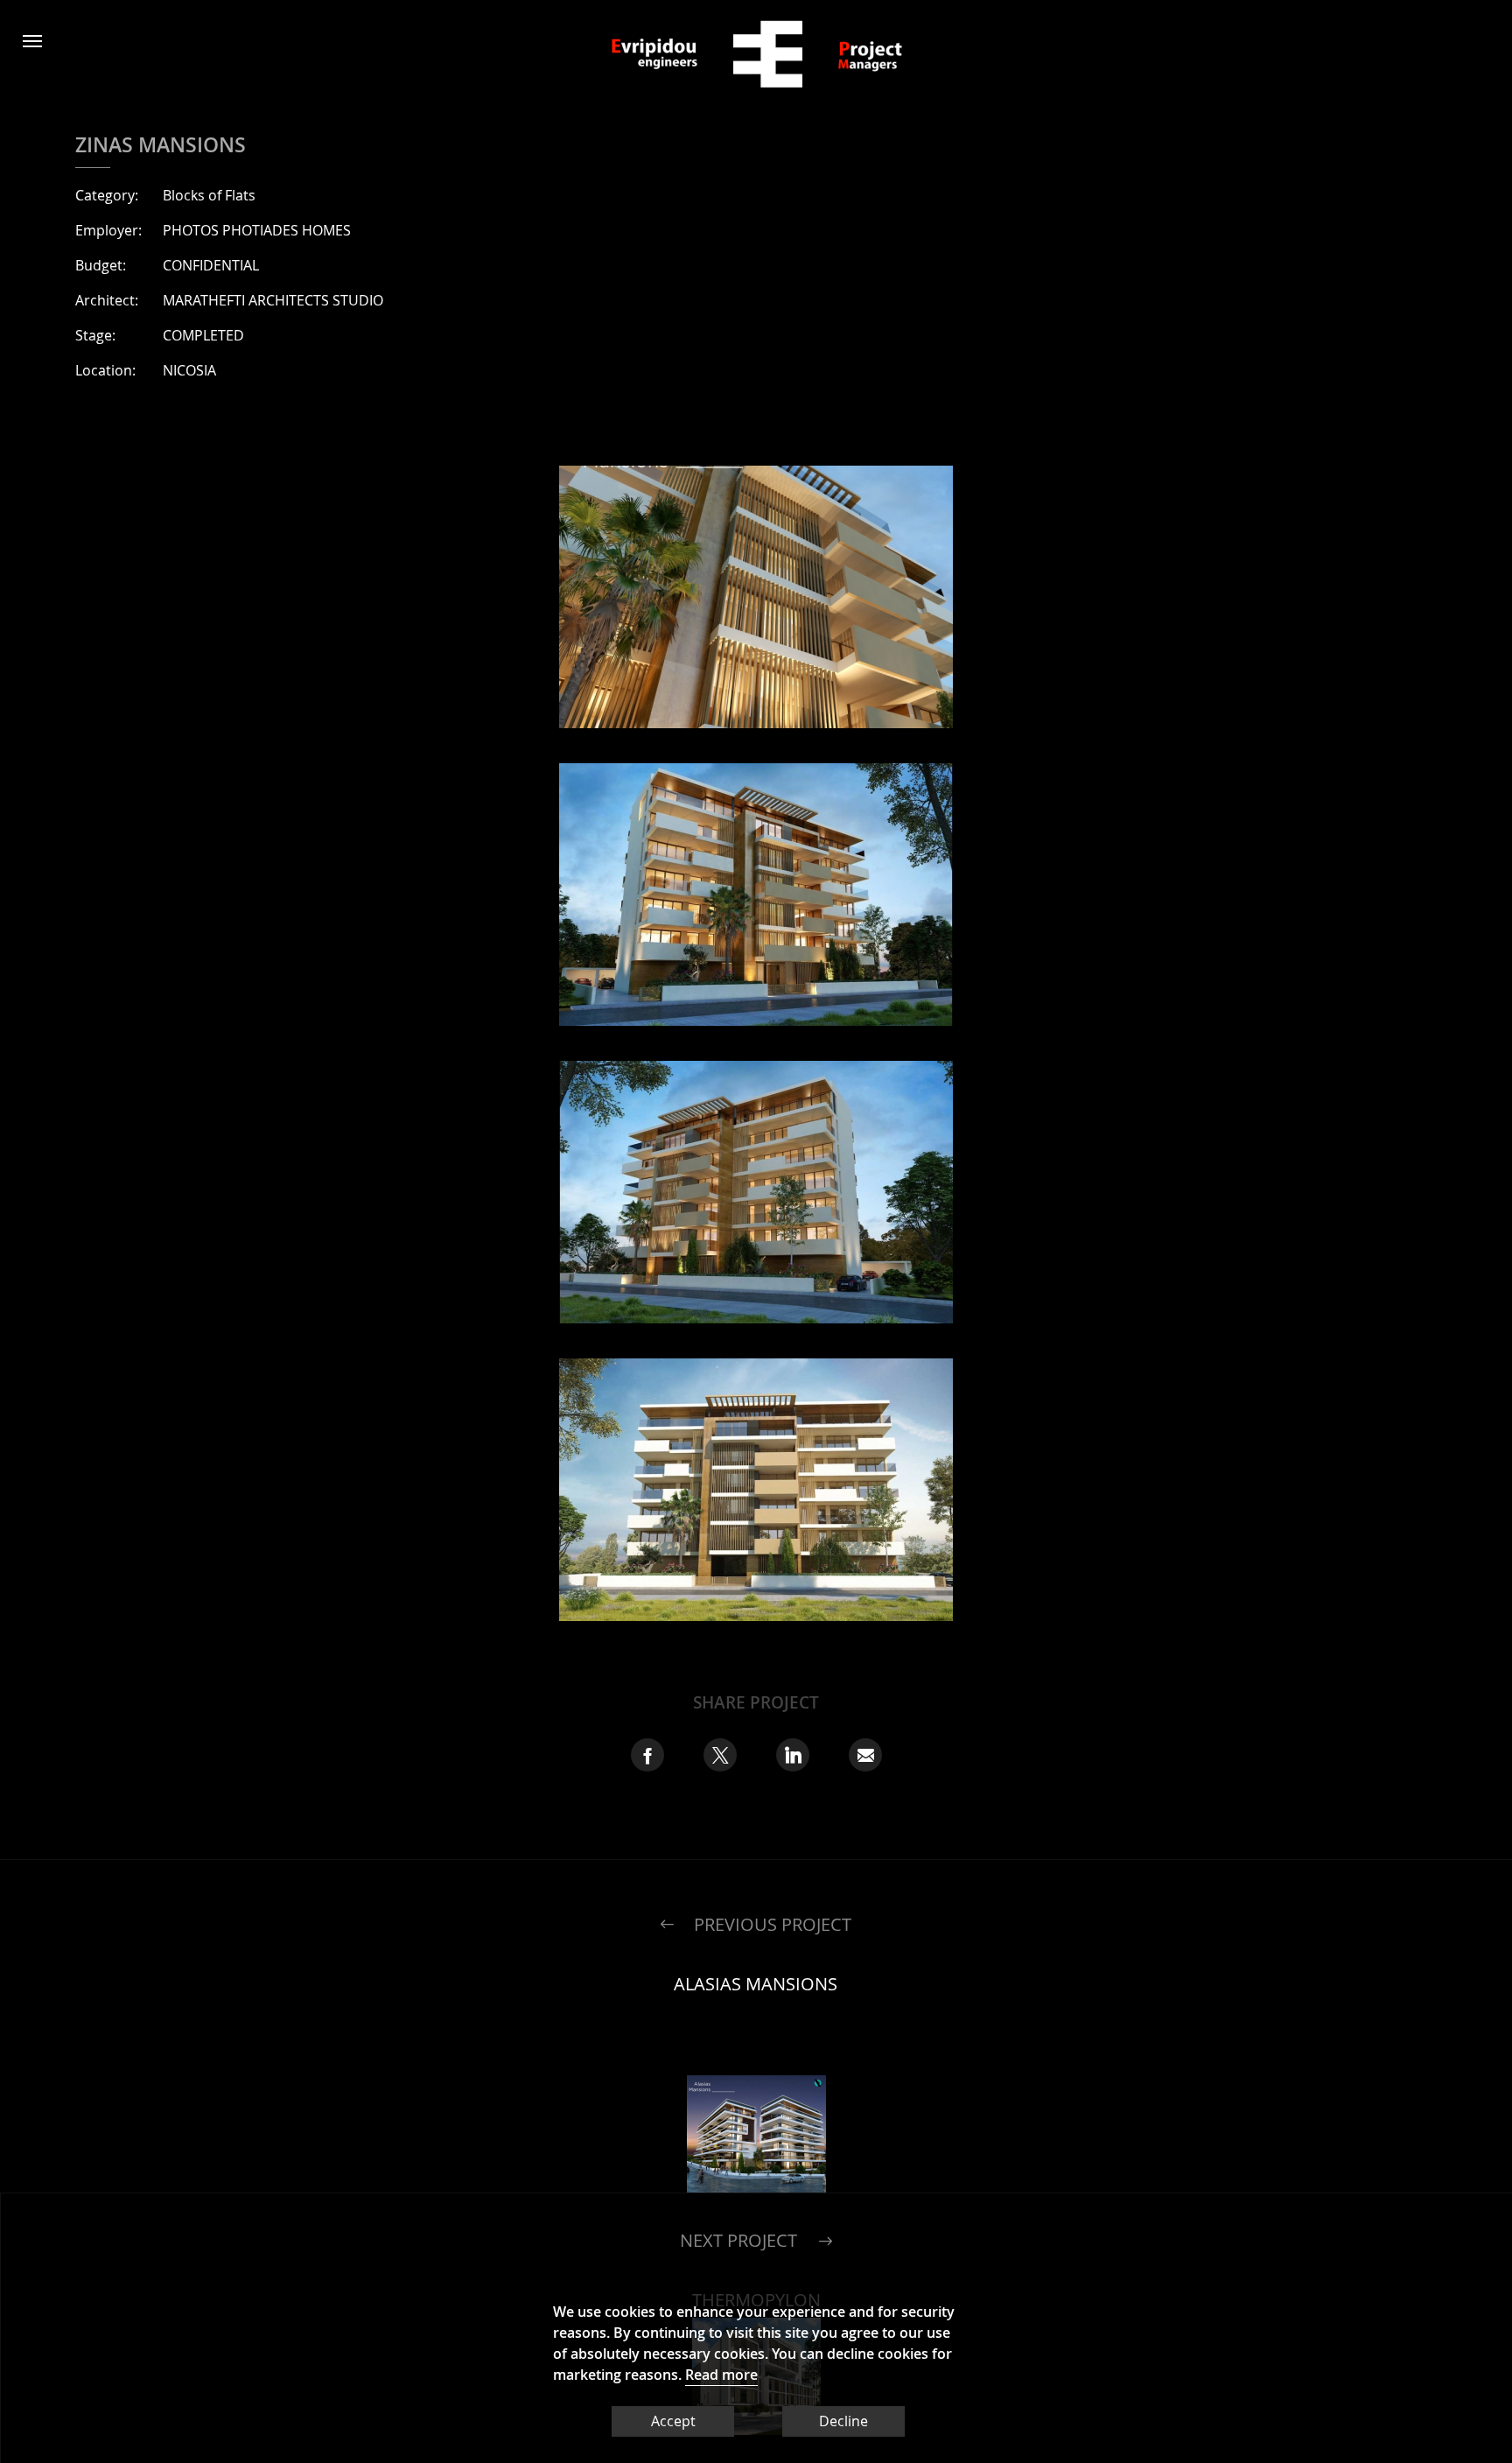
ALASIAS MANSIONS (756, 1984)
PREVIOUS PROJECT (773, 1924)
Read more (721, 2375)
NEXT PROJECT (738, 2231)
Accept (673, 2421)
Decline (843, 2421)
